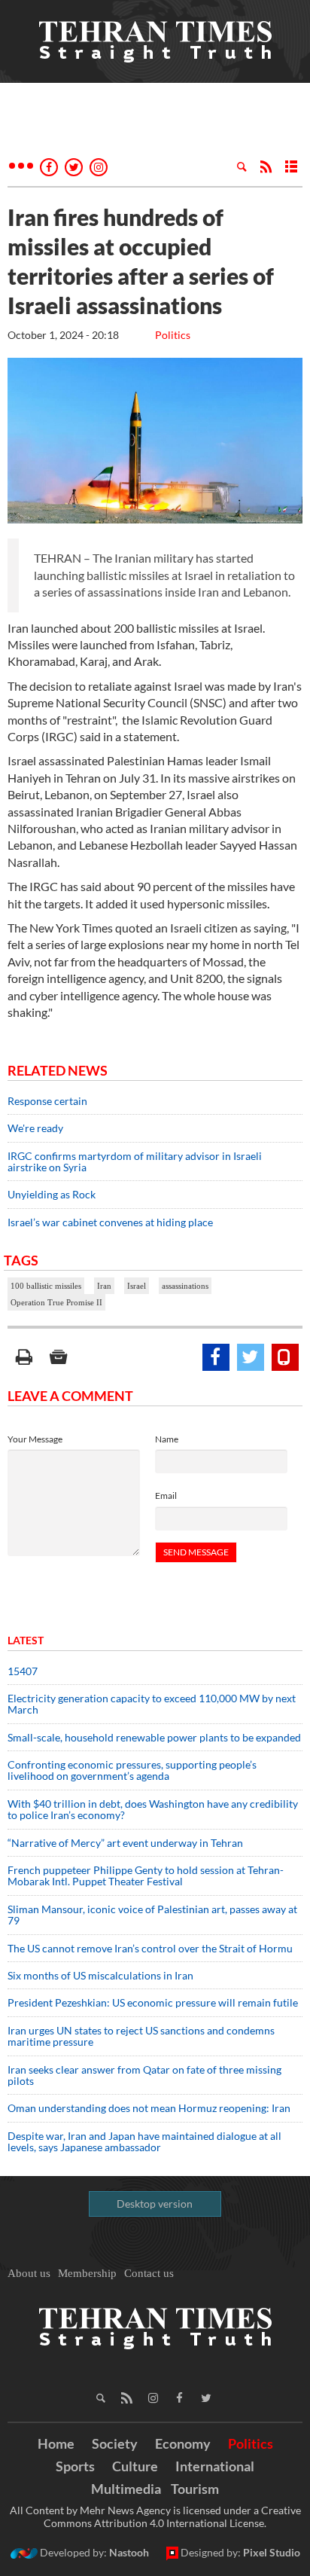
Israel (137, 1286)
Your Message (35, 1439)
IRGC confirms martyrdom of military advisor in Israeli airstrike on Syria (135, 1161)
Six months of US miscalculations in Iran (100, 1975)
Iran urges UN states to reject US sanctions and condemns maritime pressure (141, 2036)
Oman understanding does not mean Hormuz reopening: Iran (149, 2108)
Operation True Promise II (56, 1302)
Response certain (47, 1101)
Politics (173, 335)
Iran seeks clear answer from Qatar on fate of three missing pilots (144, 2075)
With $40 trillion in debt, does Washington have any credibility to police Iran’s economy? (153, 1809)
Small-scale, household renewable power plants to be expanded (154, 1737)
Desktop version (155, 2204)
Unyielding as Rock (52, 1194)
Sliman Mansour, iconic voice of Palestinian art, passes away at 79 (152, 1915)
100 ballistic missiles (46, 1286)
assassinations (185, 1286)
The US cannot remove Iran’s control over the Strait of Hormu (150, 1948)
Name (167, 1439)
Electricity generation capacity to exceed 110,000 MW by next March (152, 1704)
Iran (104, 1286)
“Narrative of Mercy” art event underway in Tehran (125, 1843)
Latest (26, 1640)
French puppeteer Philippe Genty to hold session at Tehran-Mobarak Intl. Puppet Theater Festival (146, 1876)
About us (29, 2273)
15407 (23, 1671)
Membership (87, 2273)
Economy (183, 2443)
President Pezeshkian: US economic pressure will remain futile (154, 2002)
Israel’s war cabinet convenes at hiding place (110, 1222)
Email (166, 1496)
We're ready (35, 1128)
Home (56, 2443)
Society (115, 2443)
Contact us (149, 2273)
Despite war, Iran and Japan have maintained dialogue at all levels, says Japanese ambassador (144, 2141)
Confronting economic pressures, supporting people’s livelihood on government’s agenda (132, 1770)
